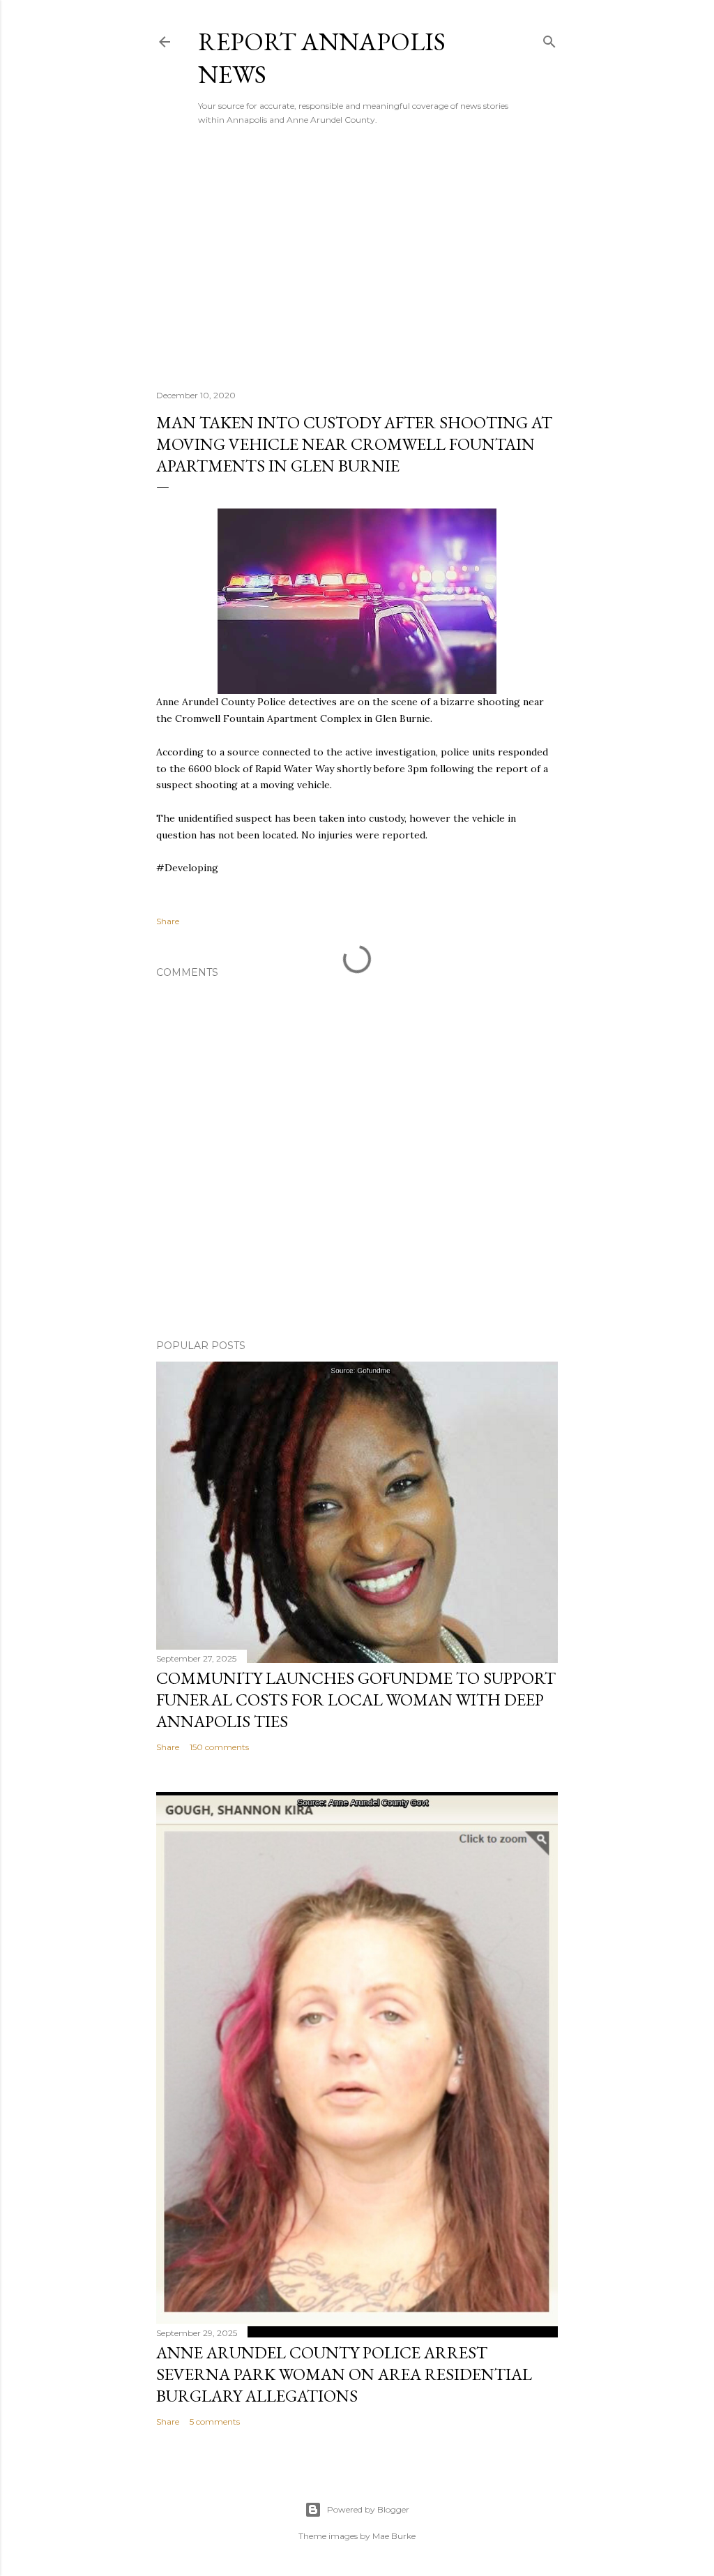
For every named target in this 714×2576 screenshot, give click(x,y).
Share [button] (168, 921)
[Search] (549, 39)
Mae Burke (394, 2536)
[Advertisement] (357, 257)
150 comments (219, 1747)
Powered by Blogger (368, 2509)
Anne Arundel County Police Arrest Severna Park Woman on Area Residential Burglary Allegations (344, 2374)
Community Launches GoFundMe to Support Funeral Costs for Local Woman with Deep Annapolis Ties (356, 1700)
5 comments (215, 2421)
